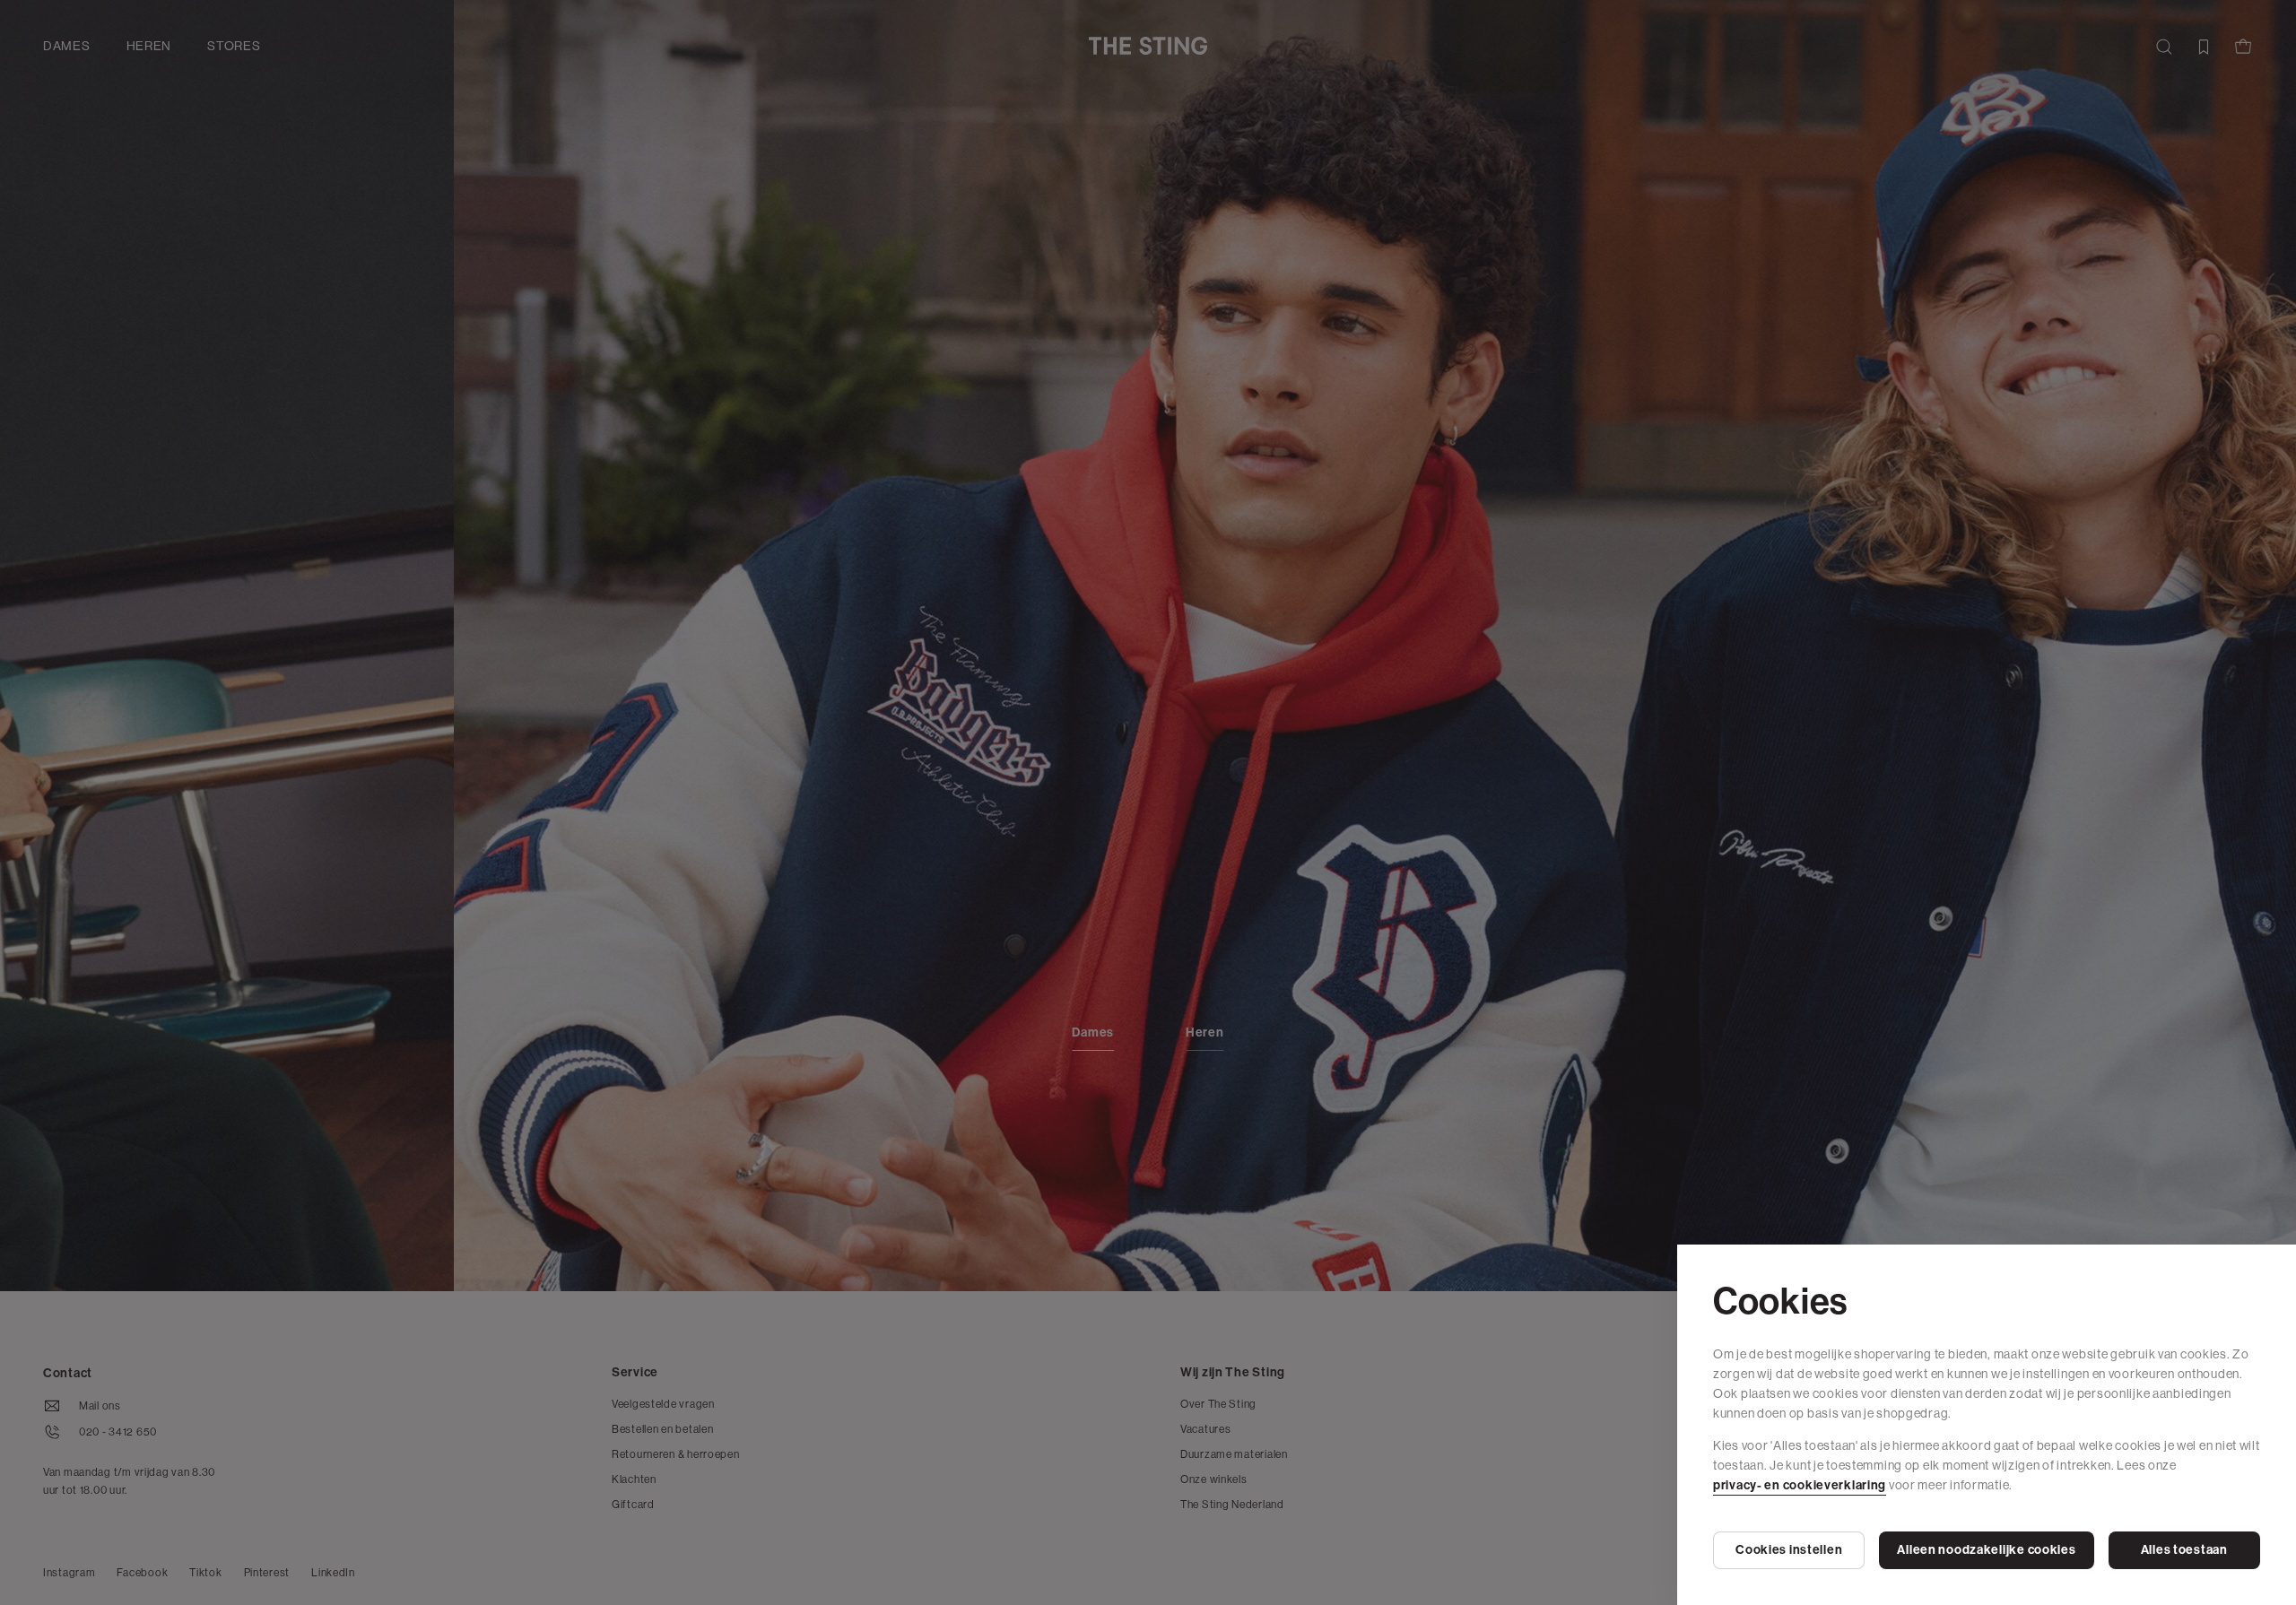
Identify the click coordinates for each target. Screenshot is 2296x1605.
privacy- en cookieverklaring (1800, 1485)
